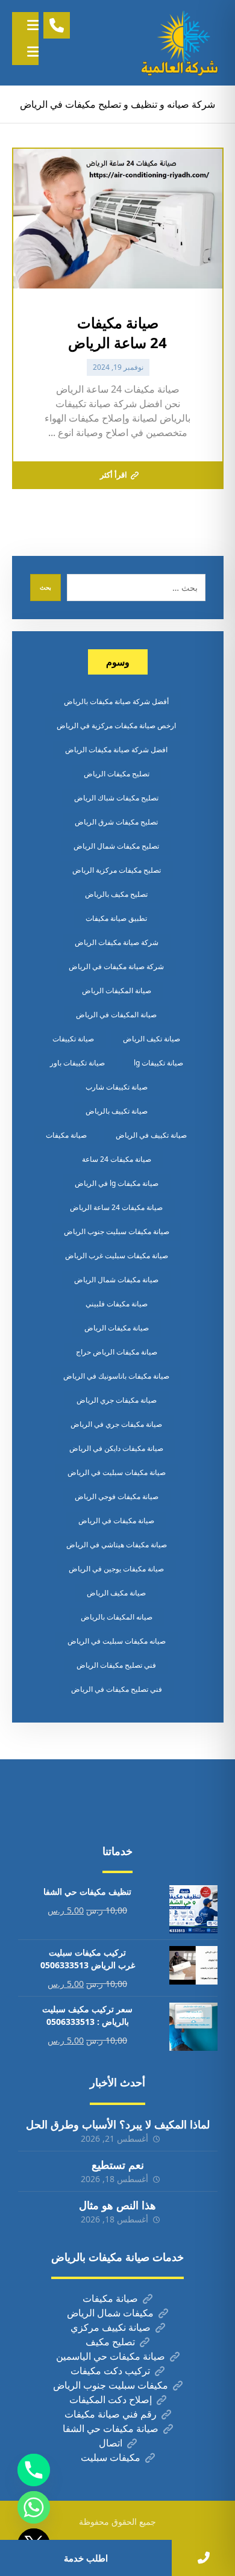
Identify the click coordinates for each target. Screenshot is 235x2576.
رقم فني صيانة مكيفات (111, 2414)
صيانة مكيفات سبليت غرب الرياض (117, 1255)
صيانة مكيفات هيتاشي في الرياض (117, 1545)
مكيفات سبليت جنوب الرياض (111, 2385)
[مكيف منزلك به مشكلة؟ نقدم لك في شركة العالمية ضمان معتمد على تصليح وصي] (181, 43)
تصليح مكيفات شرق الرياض (116, 822)
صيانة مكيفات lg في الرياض (117, 1183)
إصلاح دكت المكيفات (111, 2400)
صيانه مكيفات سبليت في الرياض (117, 1641)
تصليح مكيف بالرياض (116, 894)
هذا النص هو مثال (117, 2205)
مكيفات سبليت (111, 2457)
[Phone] (34, 2470)
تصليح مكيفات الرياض (117, 774)
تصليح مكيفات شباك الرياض (116, 798)
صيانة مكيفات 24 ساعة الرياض (116, 1207)
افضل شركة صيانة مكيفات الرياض (116, 750)
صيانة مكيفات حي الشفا (111, 2428)
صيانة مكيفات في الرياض (116, 1520)
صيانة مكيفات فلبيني (117, 1304)
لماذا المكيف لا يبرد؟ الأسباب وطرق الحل (118, 2124)
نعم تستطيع (118, 2165)
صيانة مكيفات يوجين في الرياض (116, 1569)
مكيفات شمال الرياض (110, 2313)
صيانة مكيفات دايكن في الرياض (116, 1448)
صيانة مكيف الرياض (116, 1593)
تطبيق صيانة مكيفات (116, 918)
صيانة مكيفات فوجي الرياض (117, 1496)
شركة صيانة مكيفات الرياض (117, 942)
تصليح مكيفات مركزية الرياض (117, 870)
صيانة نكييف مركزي (111, 2327)
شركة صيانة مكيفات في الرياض (116, 966)
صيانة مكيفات (66, 1135)
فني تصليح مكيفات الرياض (116, 1665)
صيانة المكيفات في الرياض (116, 1015)
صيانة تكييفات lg (158, 1063)
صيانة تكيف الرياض (152, 1039)
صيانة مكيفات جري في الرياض (116, 1424)
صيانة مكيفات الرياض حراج (117, 1352)
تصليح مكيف (110, 2342)
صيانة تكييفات (73, 1039)
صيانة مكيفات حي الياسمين (111, 2356)
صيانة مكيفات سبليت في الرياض (117, 1472)
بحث (45, 587)
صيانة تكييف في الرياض (151, 1135)
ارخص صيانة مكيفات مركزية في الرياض (116, 725)
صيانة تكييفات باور (77, 1063)
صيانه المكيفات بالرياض (117, 1617)
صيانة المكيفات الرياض (117, 990)
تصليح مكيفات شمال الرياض (116, 846)
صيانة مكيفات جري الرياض (117, 1400)
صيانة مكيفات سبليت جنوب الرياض (117, 1231)
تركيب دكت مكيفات (110, 2371)
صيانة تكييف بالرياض (117, 1111)
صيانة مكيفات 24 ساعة (117, 1159)
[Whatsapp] (34, 2507)
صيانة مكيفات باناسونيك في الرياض (116, 1376)
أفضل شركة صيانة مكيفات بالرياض (116, 701)
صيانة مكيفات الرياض (117, 1328)
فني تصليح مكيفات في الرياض (117, 1689)
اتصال (111, 2443)
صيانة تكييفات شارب (117, 1087)
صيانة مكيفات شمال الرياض (116, 1280)
